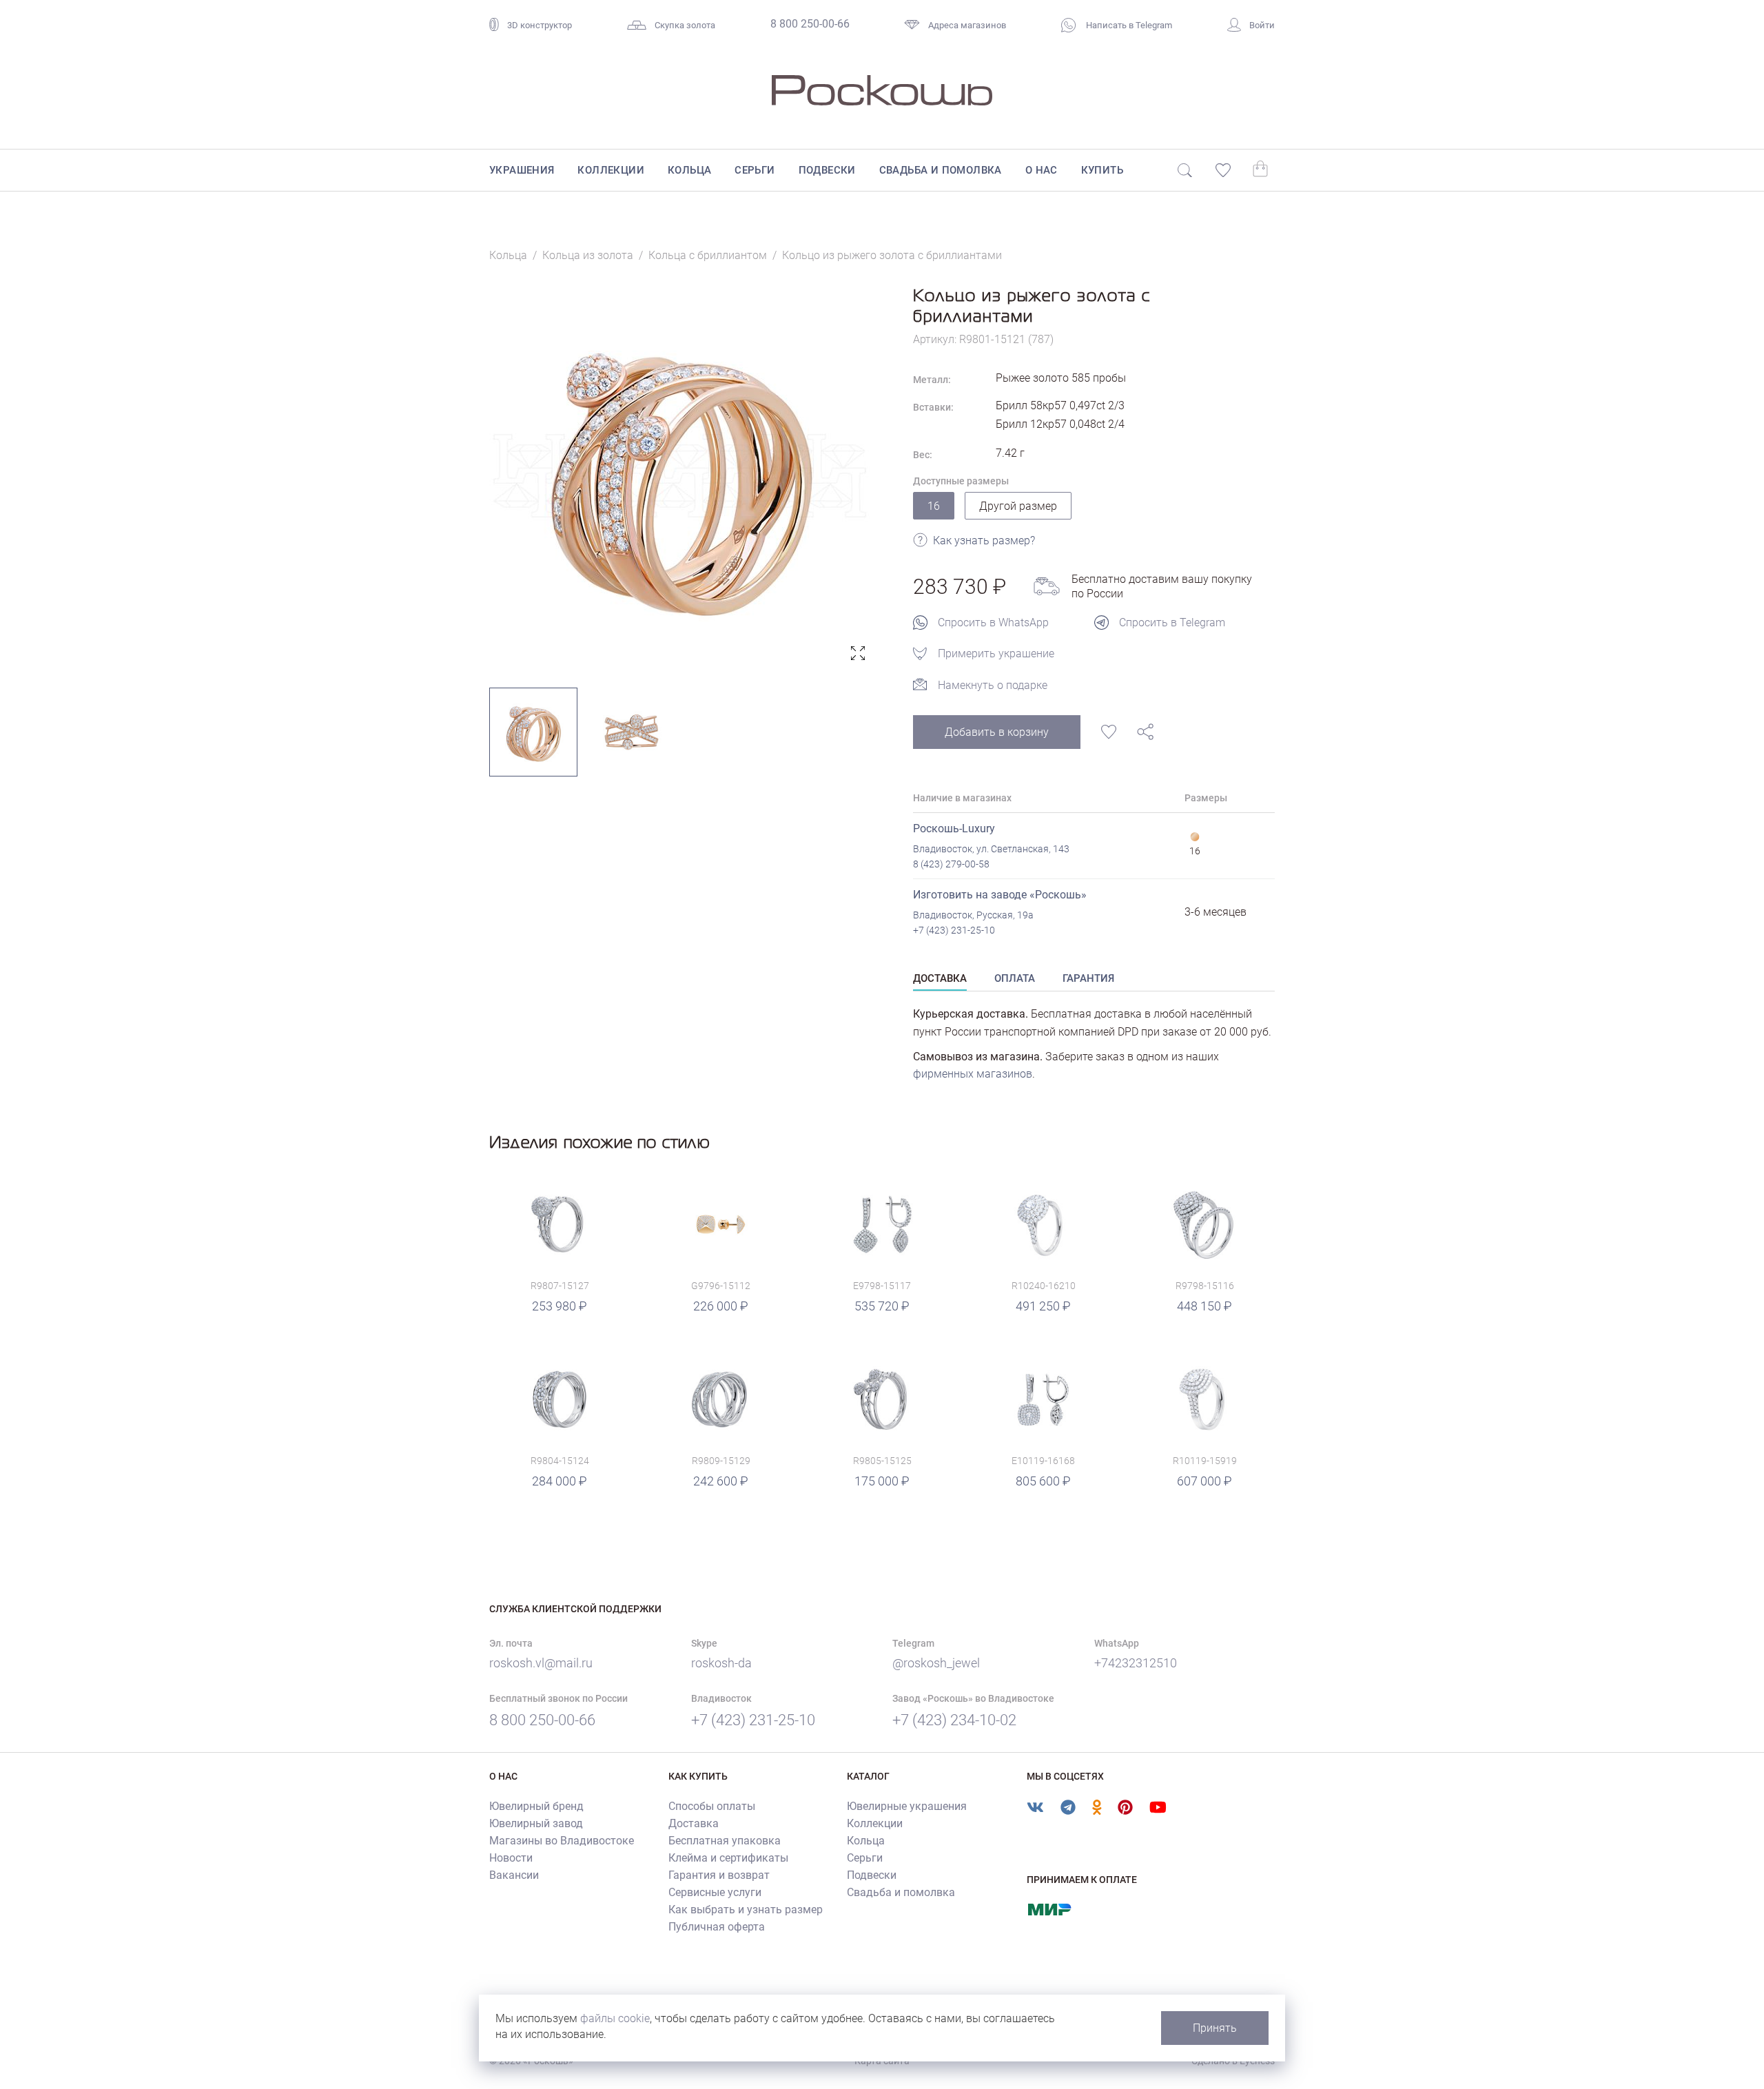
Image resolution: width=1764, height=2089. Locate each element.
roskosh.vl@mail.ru (541, 1663)
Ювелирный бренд (536, 1806)
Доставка (694, 1823)
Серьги (755, 170)
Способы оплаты (712, 1806)
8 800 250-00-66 (810, 24)
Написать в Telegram (1128, 25)
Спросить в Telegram (1172, 622)
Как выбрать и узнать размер (746, 1910)
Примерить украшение (996, 654)
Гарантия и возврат (719, 1875)
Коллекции (611, 170)
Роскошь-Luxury (954, 829)
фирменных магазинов (973, 1074)
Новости (511, 1858)
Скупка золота (685, 25)
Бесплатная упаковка (725, 1841)
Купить (1102, 170)
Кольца (689, 170)
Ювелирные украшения (907, 1806)
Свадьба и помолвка (941, 170)
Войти (1262, 25)
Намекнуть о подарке (993, 685)
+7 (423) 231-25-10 (954, 930)
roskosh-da (721, 1663)
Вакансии (514, 1875)
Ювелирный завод (536, 1823)
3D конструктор (540, 25)
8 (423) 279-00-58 (951, 864)
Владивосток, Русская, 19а (973, 915)
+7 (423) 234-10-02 (954, 1720)
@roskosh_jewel (936, 1663)
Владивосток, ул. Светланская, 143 (991, 849)
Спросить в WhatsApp (993, 622)
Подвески (827, 170)
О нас (1042, 170)
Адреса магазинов (967, 25)
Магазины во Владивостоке (562, 1841)
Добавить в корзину (997, 732)
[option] (680, 476)
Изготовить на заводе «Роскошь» (1000, 895)
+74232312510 (1136, 1663)
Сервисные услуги (715, 1892)
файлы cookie (615, 2018)
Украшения (522, 170)
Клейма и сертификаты (728, 1858)
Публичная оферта (717, 1927)
